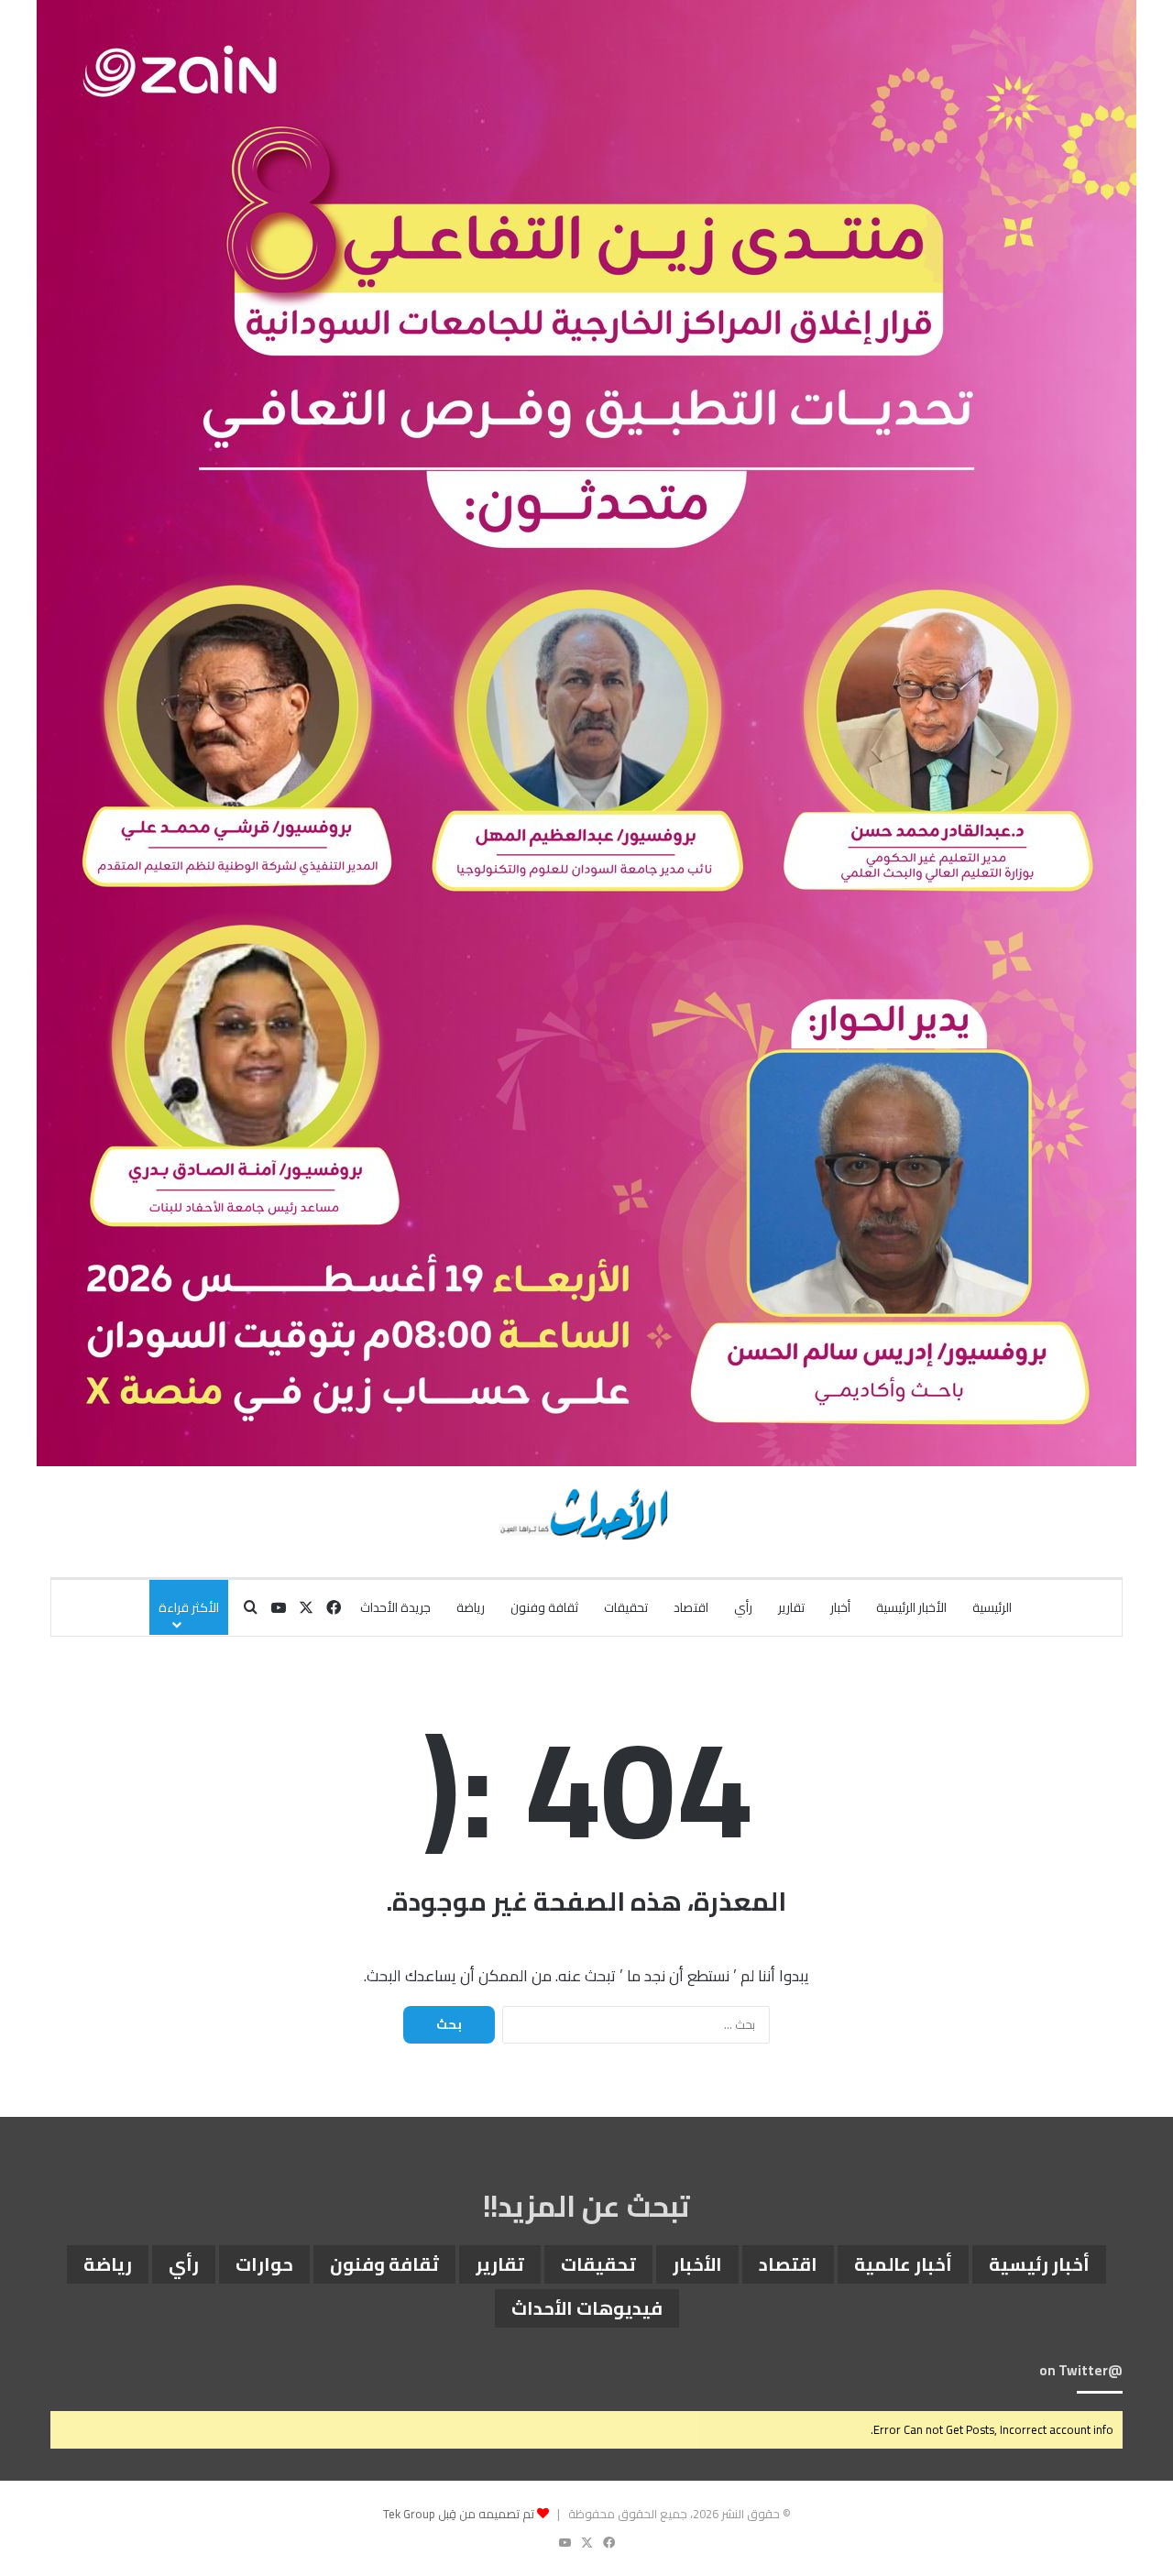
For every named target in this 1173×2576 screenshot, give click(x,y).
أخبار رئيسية (1039, 2264)
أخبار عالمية (903, 2264)
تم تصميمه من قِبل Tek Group (459, 2514)
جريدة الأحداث (395, 1607)
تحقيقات (626, 1607)
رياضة (471, 1607)
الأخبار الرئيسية (911, 1607)
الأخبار (697, 2264)
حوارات (264, 2264)
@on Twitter (1081, 2370)
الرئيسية (992, 1607)
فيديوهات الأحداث (587, 2308)
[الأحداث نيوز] (586, 1512)
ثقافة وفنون (544, 1607)
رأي (743, 1607)
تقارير (791, 1607)
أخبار (840, 1607)
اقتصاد (691, 1607)
